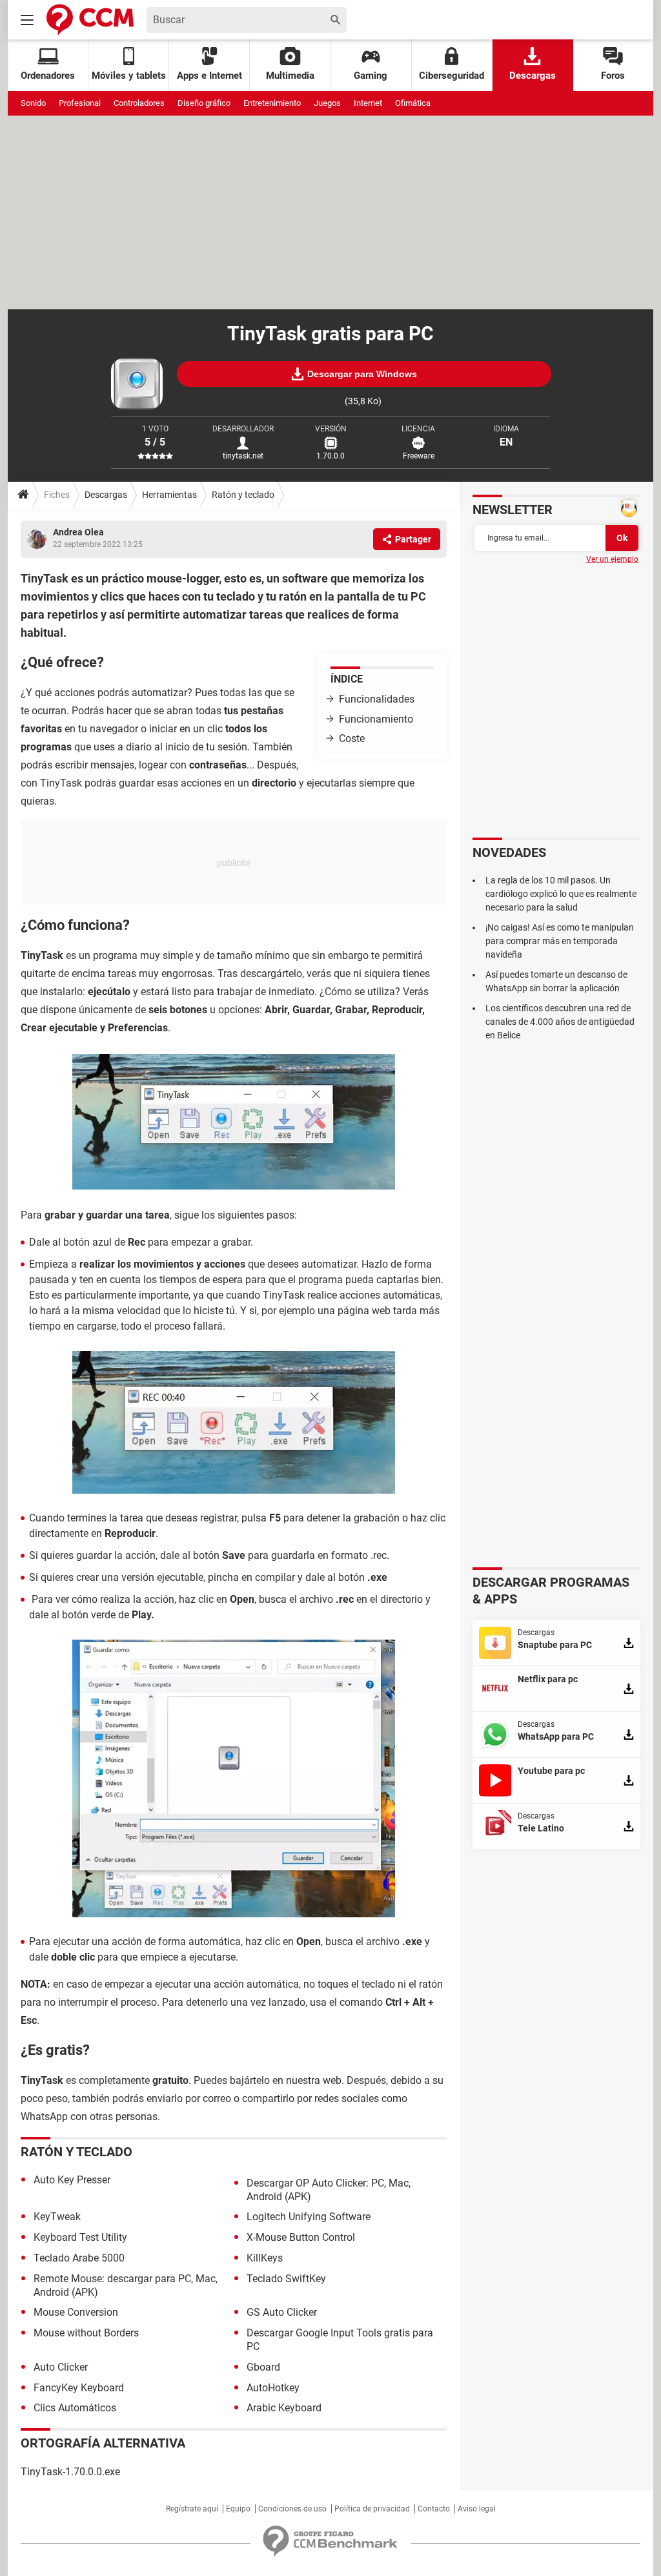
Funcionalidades (377, 699)
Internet (368, 103)
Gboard (263, 2367)
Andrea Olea (78, 532)
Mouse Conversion (76, 2312)
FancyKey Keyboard (79, 2388)
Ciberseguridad (452, 76)
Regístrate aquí (192, 2509)
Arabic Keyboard (284, 2408)
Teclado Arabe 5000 (79, 2258)
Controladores (139, 103)
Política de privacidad (372, 2509)
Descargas (533, 76)
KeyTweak (57, 2217)
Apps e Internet (209, 76)
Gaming (371, 76)
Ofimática (413, 103)
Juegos (327, 103)
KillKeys (265, 2258)
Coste (352, 738)
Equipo (238, 2509)
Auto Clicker (61, 2367)
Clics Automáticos (75, 2408)
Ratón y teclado (243, 495)
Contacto (434, 2509)
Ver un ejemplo (612, 559)
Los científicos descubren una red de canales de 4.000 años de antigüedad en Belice (560, 1022)
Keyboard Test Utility (80, 2237)
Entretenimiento (272, 103)
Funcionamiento (376, 719)
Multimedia (290, 76)
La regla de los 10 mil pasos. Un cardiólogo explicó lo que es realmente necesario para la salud (561, 894)
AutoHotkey (273, 2388)
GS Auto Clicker (282, 2312)
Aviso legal (477, 2509)
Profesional (80, 103)
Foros (613, 76)
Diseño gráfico (204, 103)
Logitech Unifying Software (309, 2217)
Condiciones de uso (292, 2509)
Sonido (33, 103)
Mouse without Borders (86, 2333)
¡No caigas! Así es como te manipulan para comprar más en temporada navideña (560, 941)
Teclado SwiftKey (286, 2279)
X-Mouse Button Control (301, 2237)
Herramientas (169, 495)
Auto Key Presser (72, 2180)
